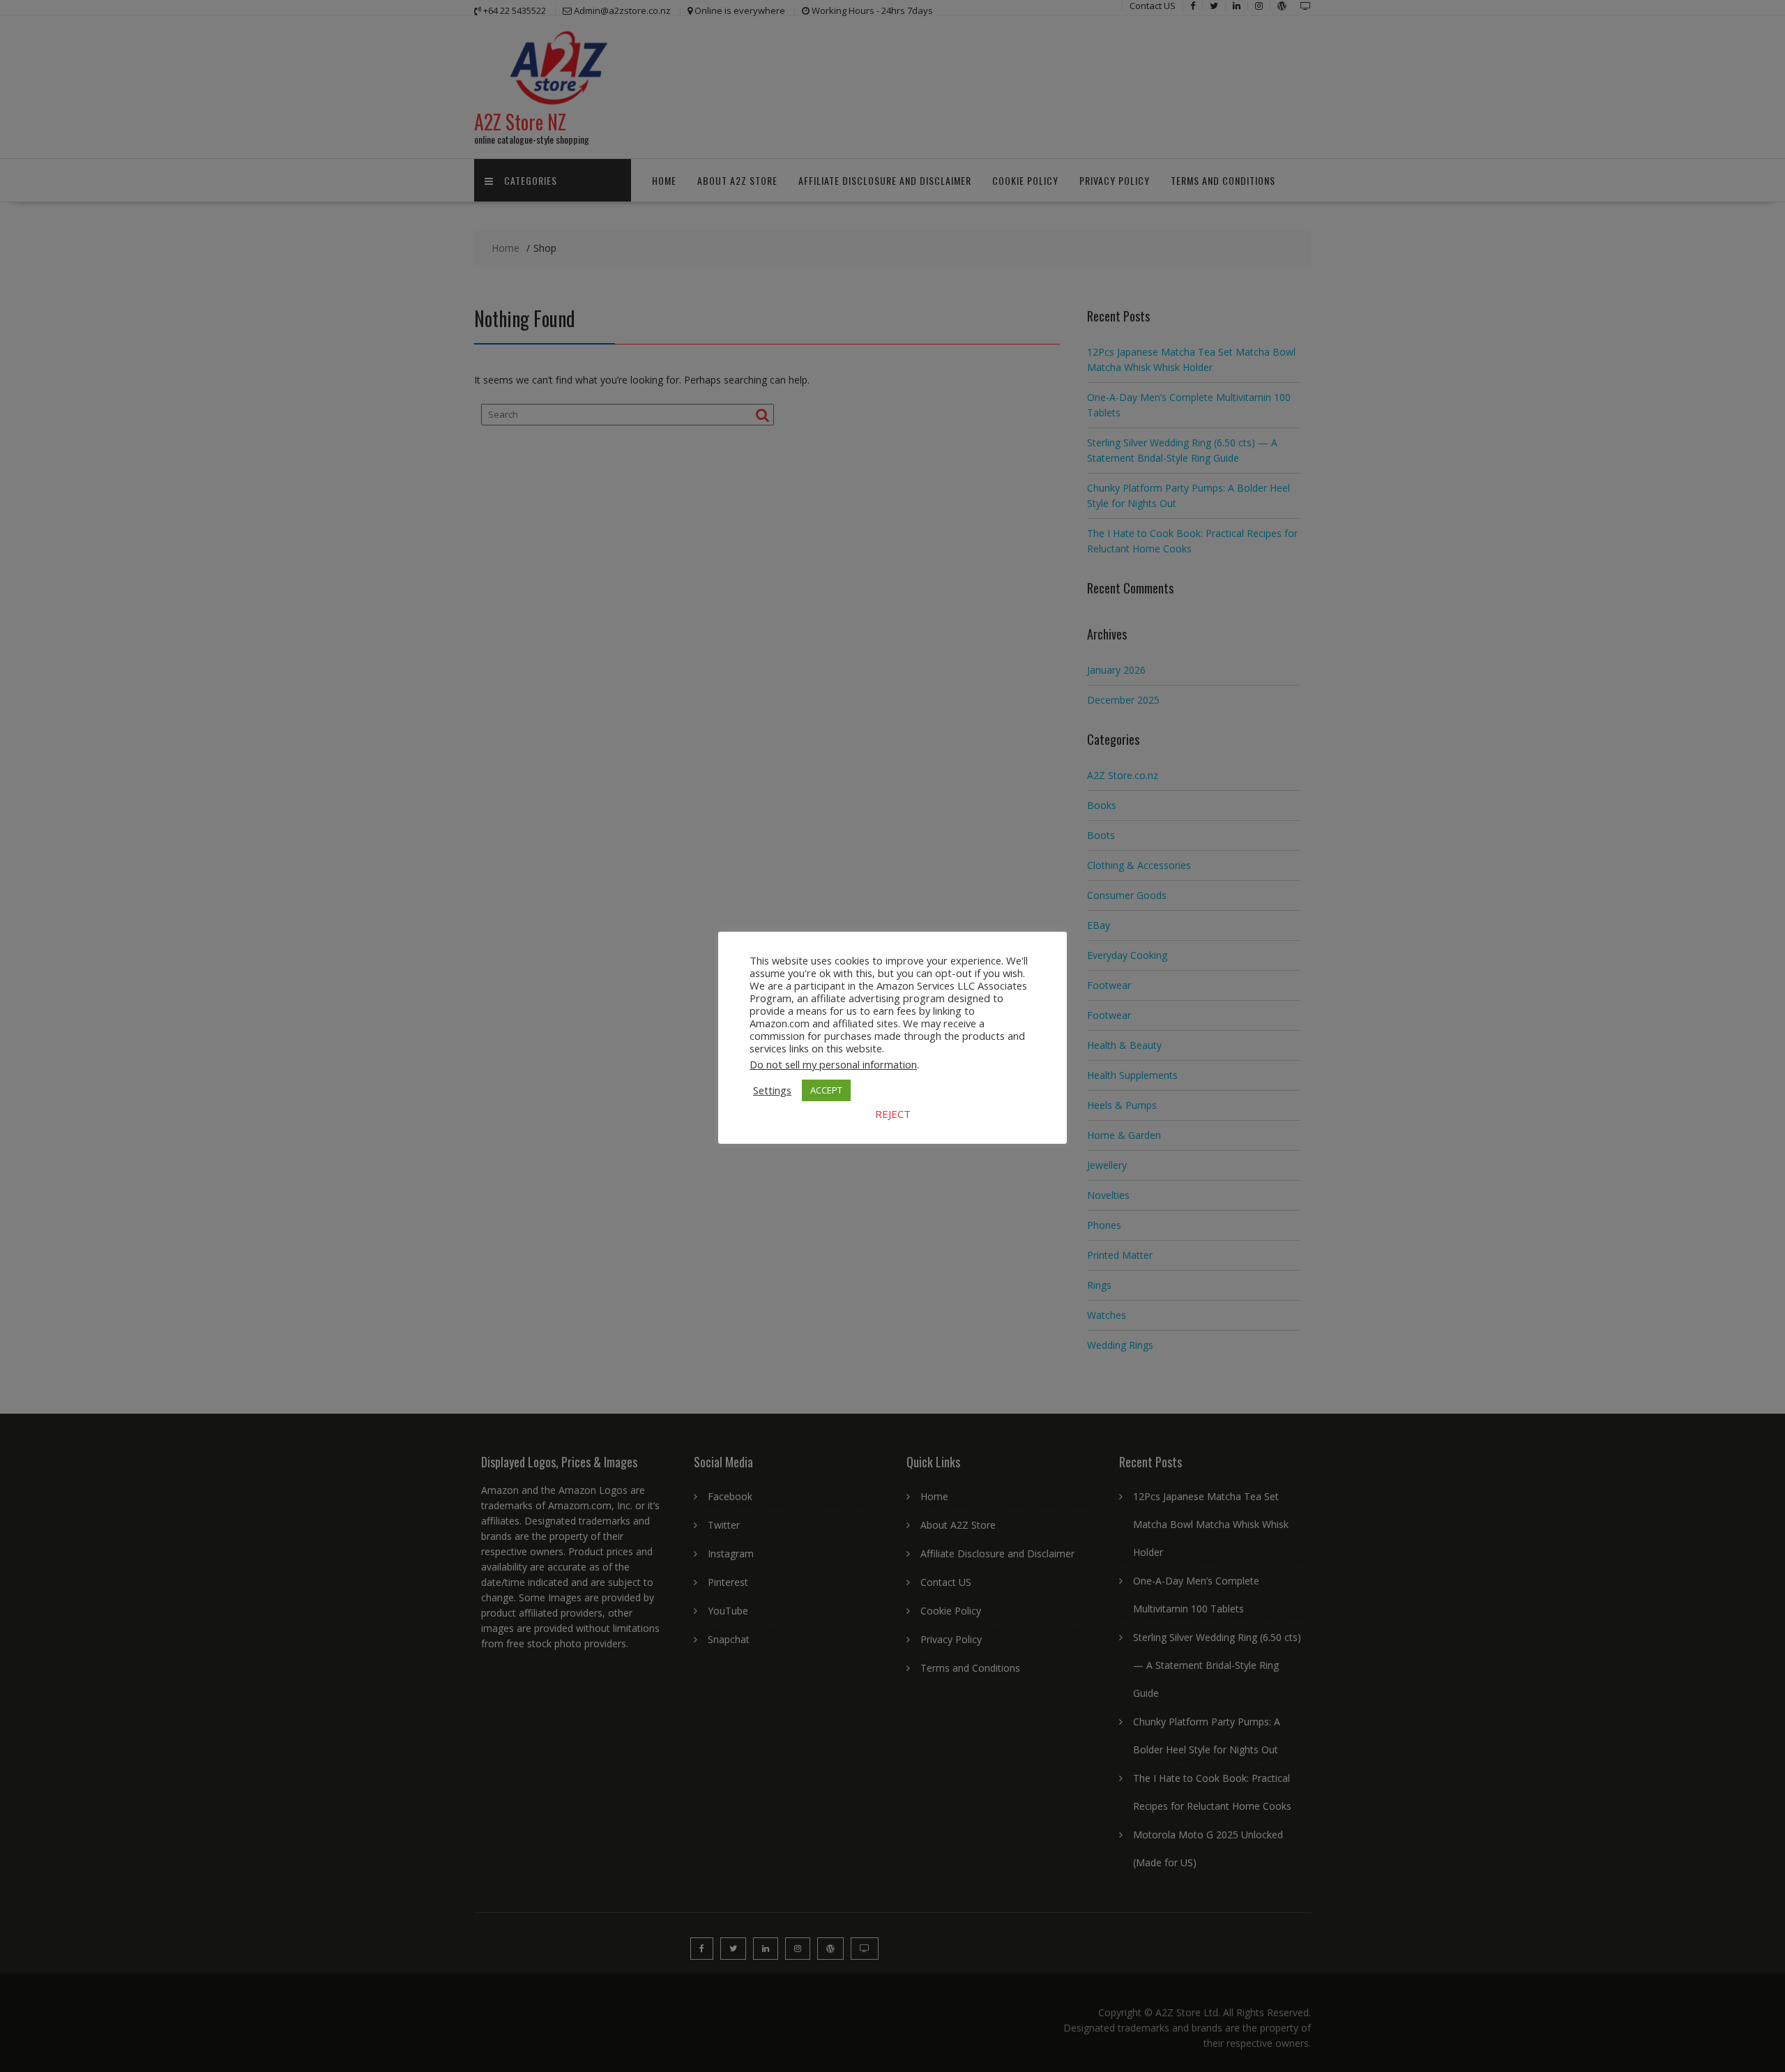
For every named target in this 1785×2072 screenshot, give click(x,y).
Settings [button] (772, 1090)
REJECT (893, 1114)
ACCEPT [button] (826, 1090)
